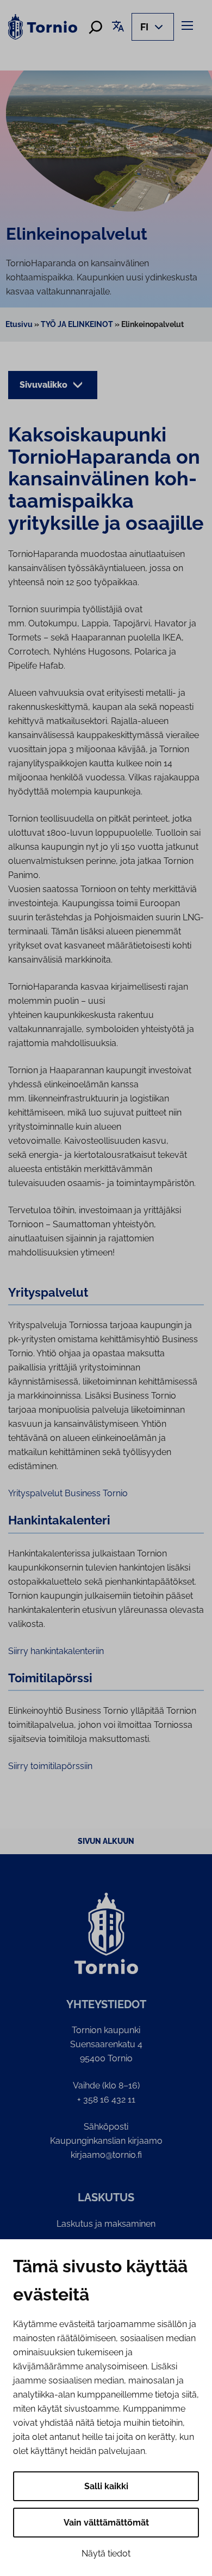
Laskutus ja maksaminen (106, 2224)
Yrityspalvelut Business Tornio (68, 1493)
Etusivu (19, 324)
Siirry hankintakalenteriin (56, 1651)
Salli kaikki (106, 2486)
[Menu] (189, 25)
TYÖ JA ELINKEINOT (77, 324)
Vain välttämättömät (106, 2523)
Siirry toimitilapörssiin (50, 1766)
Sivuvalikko (45, 385)
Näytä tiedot (106, 2553)
